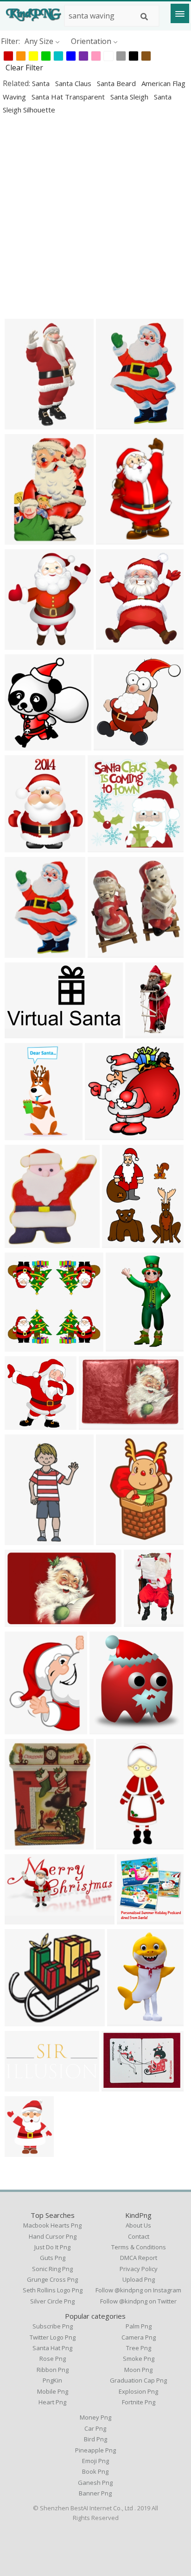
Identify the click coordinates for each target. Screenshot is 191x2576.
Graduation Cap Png (138, 2380)
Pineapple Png (95, 2450)
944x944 (22, 1844)
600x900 (124, 2020)
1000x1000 (100, 1424)
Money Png (95, 2417)
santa (42, 83)
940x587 (119, 2086)
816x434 (22, 1033)
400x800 (113, 1844)
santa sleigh (130, 97)
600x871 (113, 424)
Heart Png (52, 2402)
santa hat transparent (69, 97)
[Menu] (180, 13)
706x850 (22, 847)
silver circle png (52, 2301)
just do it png (52, 2247)
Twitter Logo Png (53, 2337)
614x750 (22, 2151)
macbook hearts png (52, 2225)
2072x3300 (26, 1539)
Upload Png (139, 2279)
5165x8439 (117, 1539)
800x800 (22, 952)
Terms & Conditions (139, 2247)
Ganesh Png (95, 2483)
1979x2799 (106, 1134)
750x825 (134, 1919)
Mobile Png (53, 2391)
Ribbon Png (53, 2370)
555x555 (107, 1729)
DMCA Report (139, 2258)
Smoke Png (139, 2359)
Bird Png (95, 2439)
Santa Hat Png (52, 2348)
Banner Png (95, 2493)
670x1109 (115, 539)
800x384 (22, 1919)
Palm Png (139, 2326)
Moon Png (138, 2370)
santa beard (117, 83)
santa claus (74, 83)
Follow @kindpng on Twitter (138, 2301)
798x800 (22, 1346)
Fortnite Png (139, 2402)
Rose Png (53, 2359)
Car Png (95, 2428)
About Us (138, 2225)
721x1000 (24, 539)
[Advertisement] (95, 217)
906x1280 (144, 1033)
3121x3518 (117, 644)
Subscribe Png (53, 2326)
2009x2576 (26, 1729)
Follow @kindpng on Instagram (138, 2290)
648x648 (105, 847)
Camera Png (139, 2337)
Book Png (95, 2471)
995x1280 (121, 1242)
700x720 (22, 1424)
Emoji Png (95, 2461)
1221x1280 (115, 745)
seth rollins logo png (53, 2290)
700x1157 (143, 1621)
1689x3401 (26, 1134)
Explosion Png (138, 2391)
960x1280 (24, 424)
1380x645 (24, 2086)
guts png (53, 2258)
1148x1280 (26, 745)
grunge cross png (52, 2279)
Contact (139, 2236)
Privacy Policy (139, 2269)
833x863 (105, 952)
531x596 (22, 644)
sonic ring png (52, 2269)
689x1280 (125, 1346)
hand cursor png (53, 2236)
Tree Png (139, 2348)
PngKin (52, 2380)
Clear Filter (24, 68)
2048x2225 (26, 1242)
